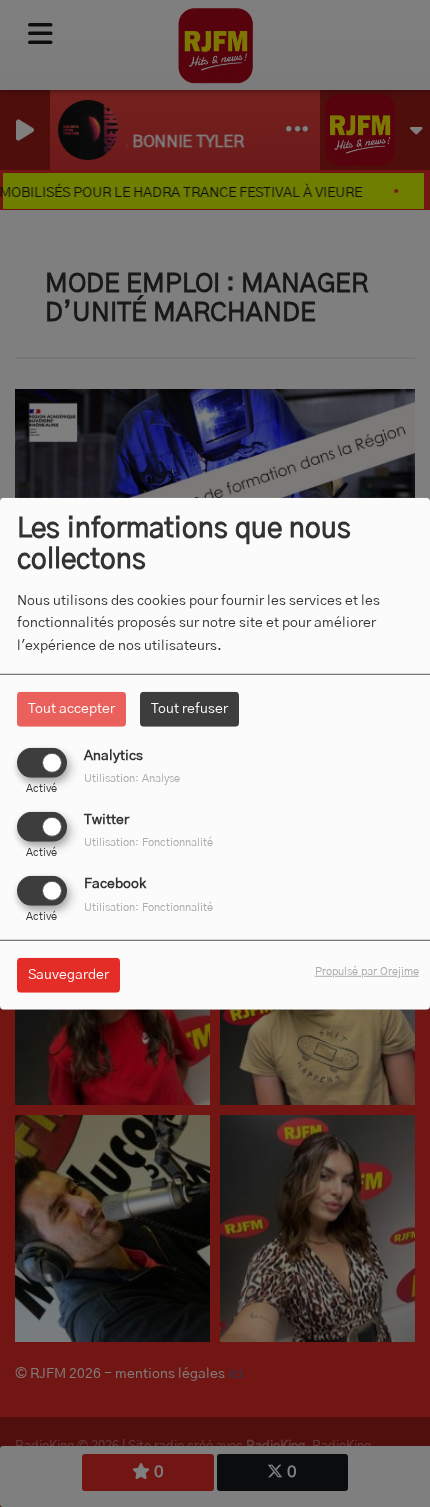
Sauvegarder (68, 975)
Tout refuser (189, 708)
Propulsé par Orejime (367, 971)
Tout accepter (71, 708)
